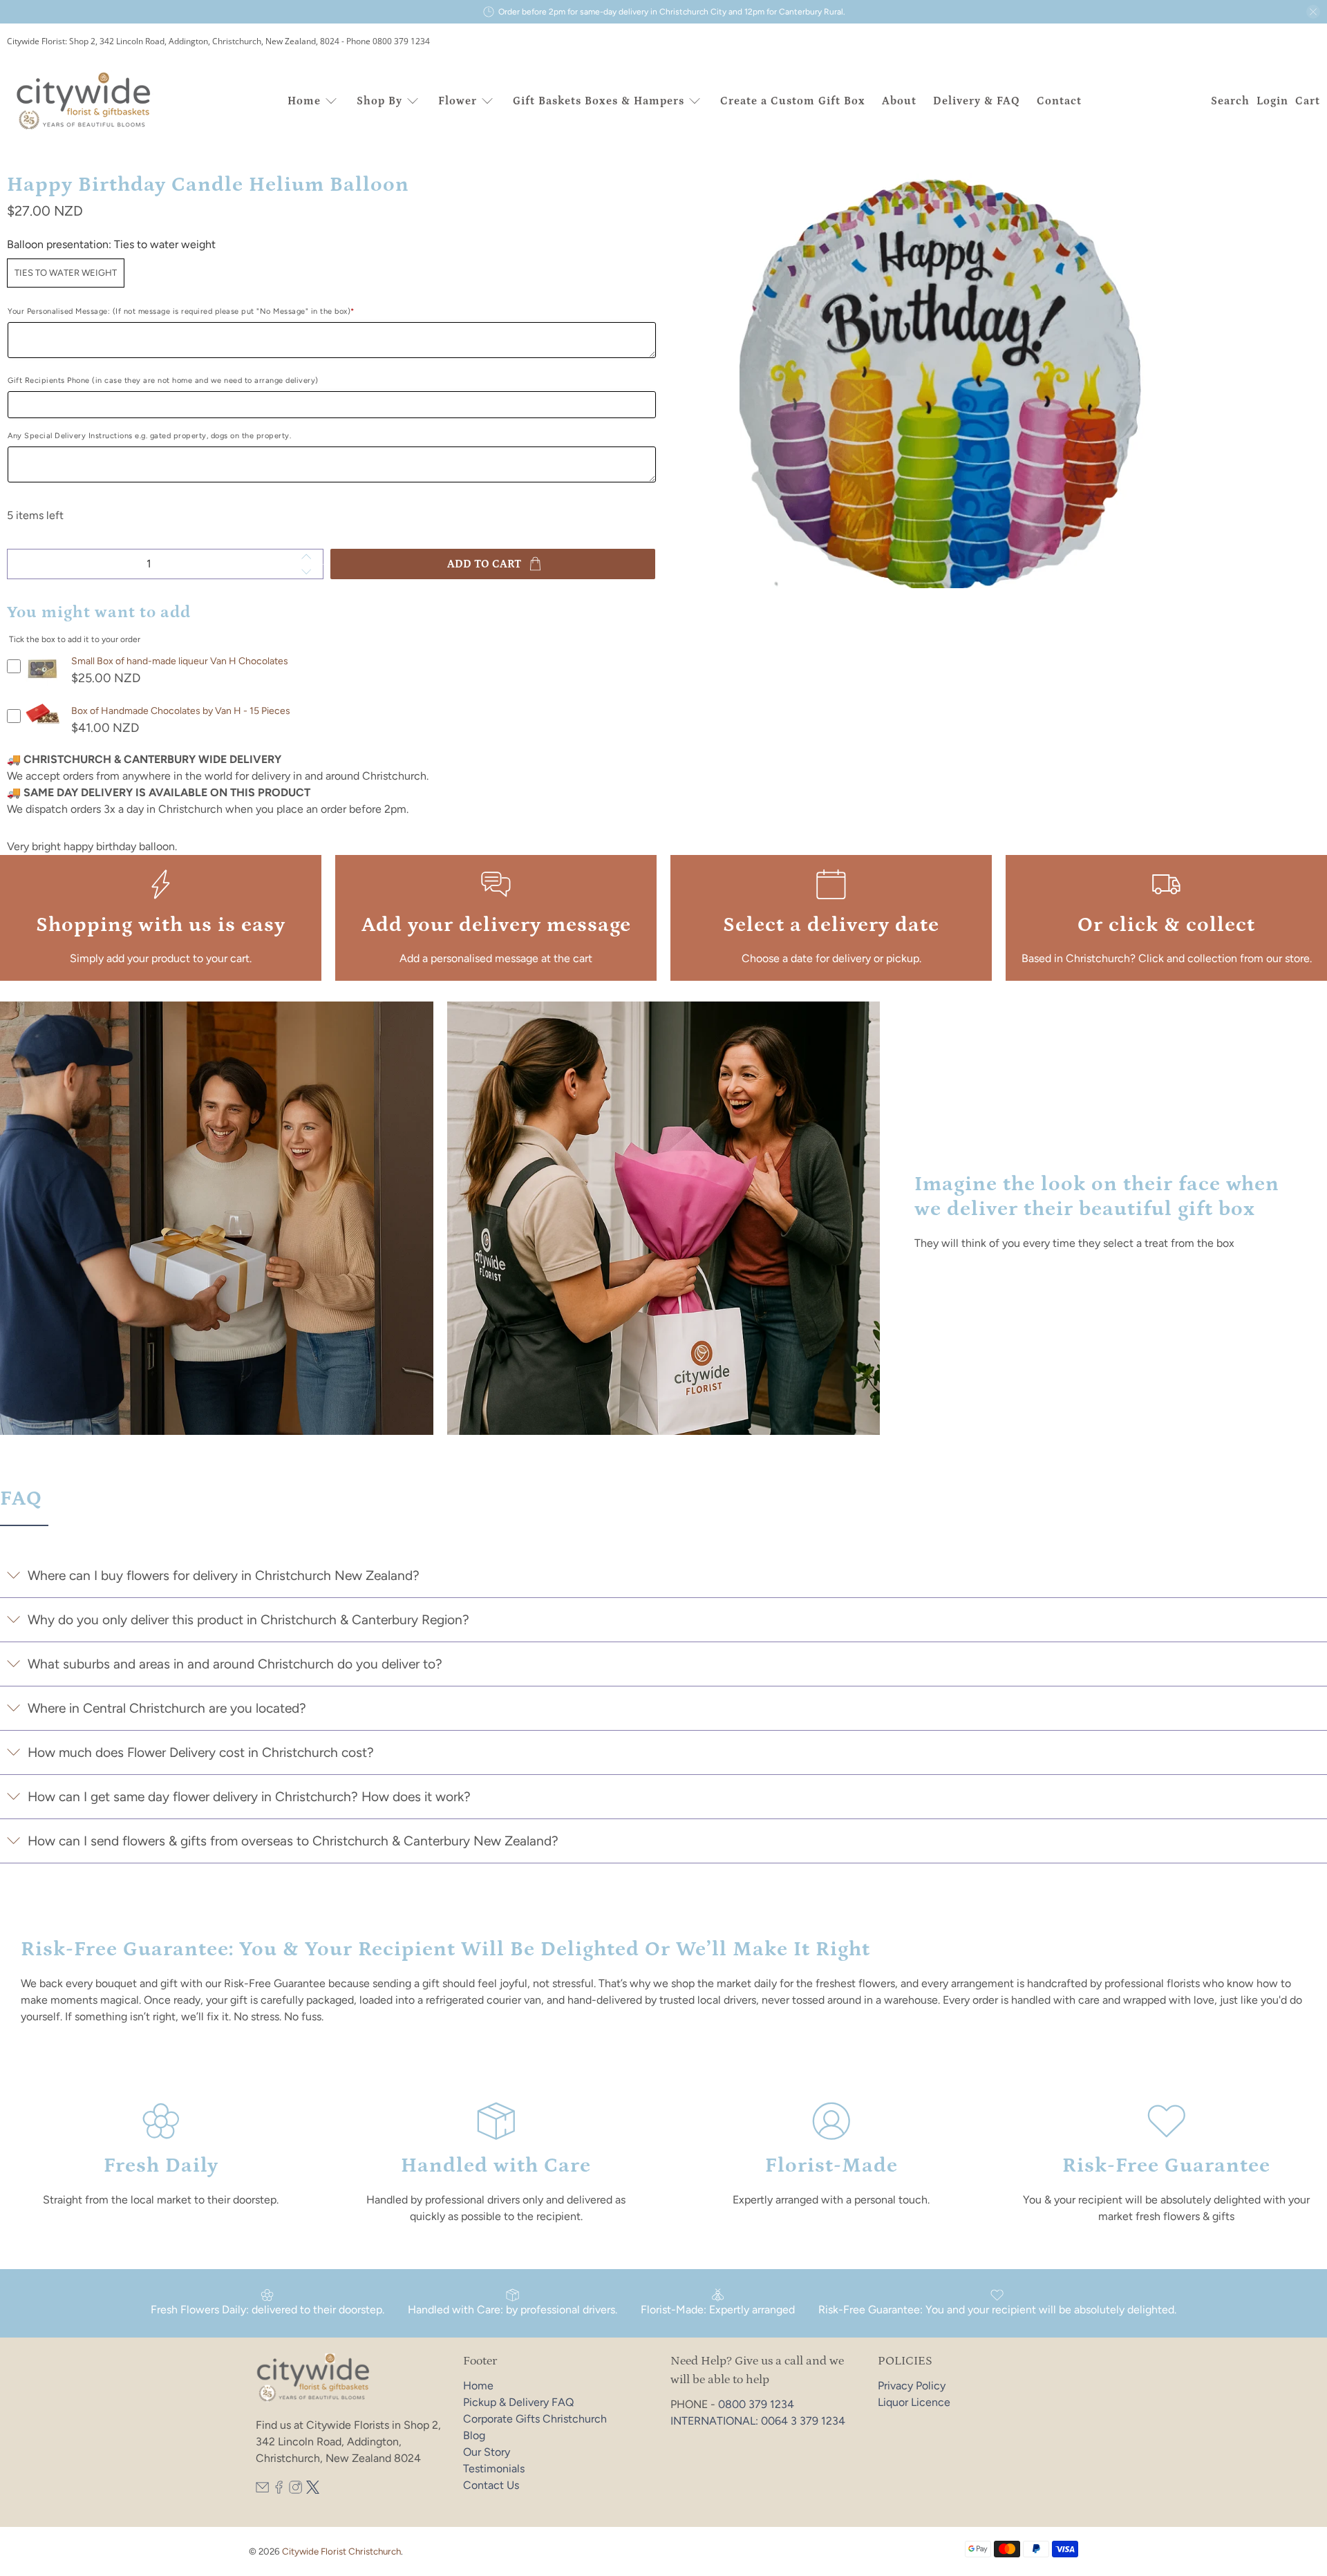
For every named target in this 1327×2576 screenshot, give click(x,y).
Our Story (487, 2452)
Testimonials (494, 2469)
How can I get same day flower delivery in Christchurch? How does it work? (249, 1797)
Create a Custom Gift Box (793, 101)
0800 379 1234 (756, 2404)
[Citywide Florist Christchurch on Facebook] (279, 2490)
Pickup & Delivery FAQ (518, 2402)
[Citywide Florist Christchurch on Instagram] (295, 2490)
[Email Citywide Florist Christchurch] (262, 2490)
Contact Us (491, 2485)
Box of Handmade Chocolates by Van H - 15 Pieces (181, 711)
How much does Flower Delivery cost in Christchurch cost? (201, 1752)
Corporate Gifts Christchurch (535, 2419)
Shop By (379, 101)
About (899, 101)
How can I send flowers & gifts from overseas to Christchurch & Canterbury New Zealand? (293, 1841)
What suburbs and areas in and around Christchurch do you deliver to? (235, 1664)
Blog (474, 2435)
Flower (458, 101)
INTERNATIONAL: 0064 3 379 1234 (758, 2421)
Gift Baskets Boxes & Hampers (599, 101)
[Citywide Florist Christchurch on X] (313, 2490)
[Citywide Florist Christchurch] (84, 101)
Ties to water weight (66, 273)
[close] (1313, 12)
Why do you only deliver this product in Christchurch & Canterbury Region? (248, 1620)
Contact (1059, 101)
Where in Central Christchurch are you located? (167, 1708)
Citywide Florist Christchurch (341, 2551)
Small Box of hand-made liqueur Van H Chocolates (180, 661)
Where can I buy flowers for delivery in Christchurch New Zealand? (224, 1576)
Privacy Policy (912, 2386)
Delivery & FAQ (977, 101)
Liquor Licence (914, 2402)
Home (304, 101)
